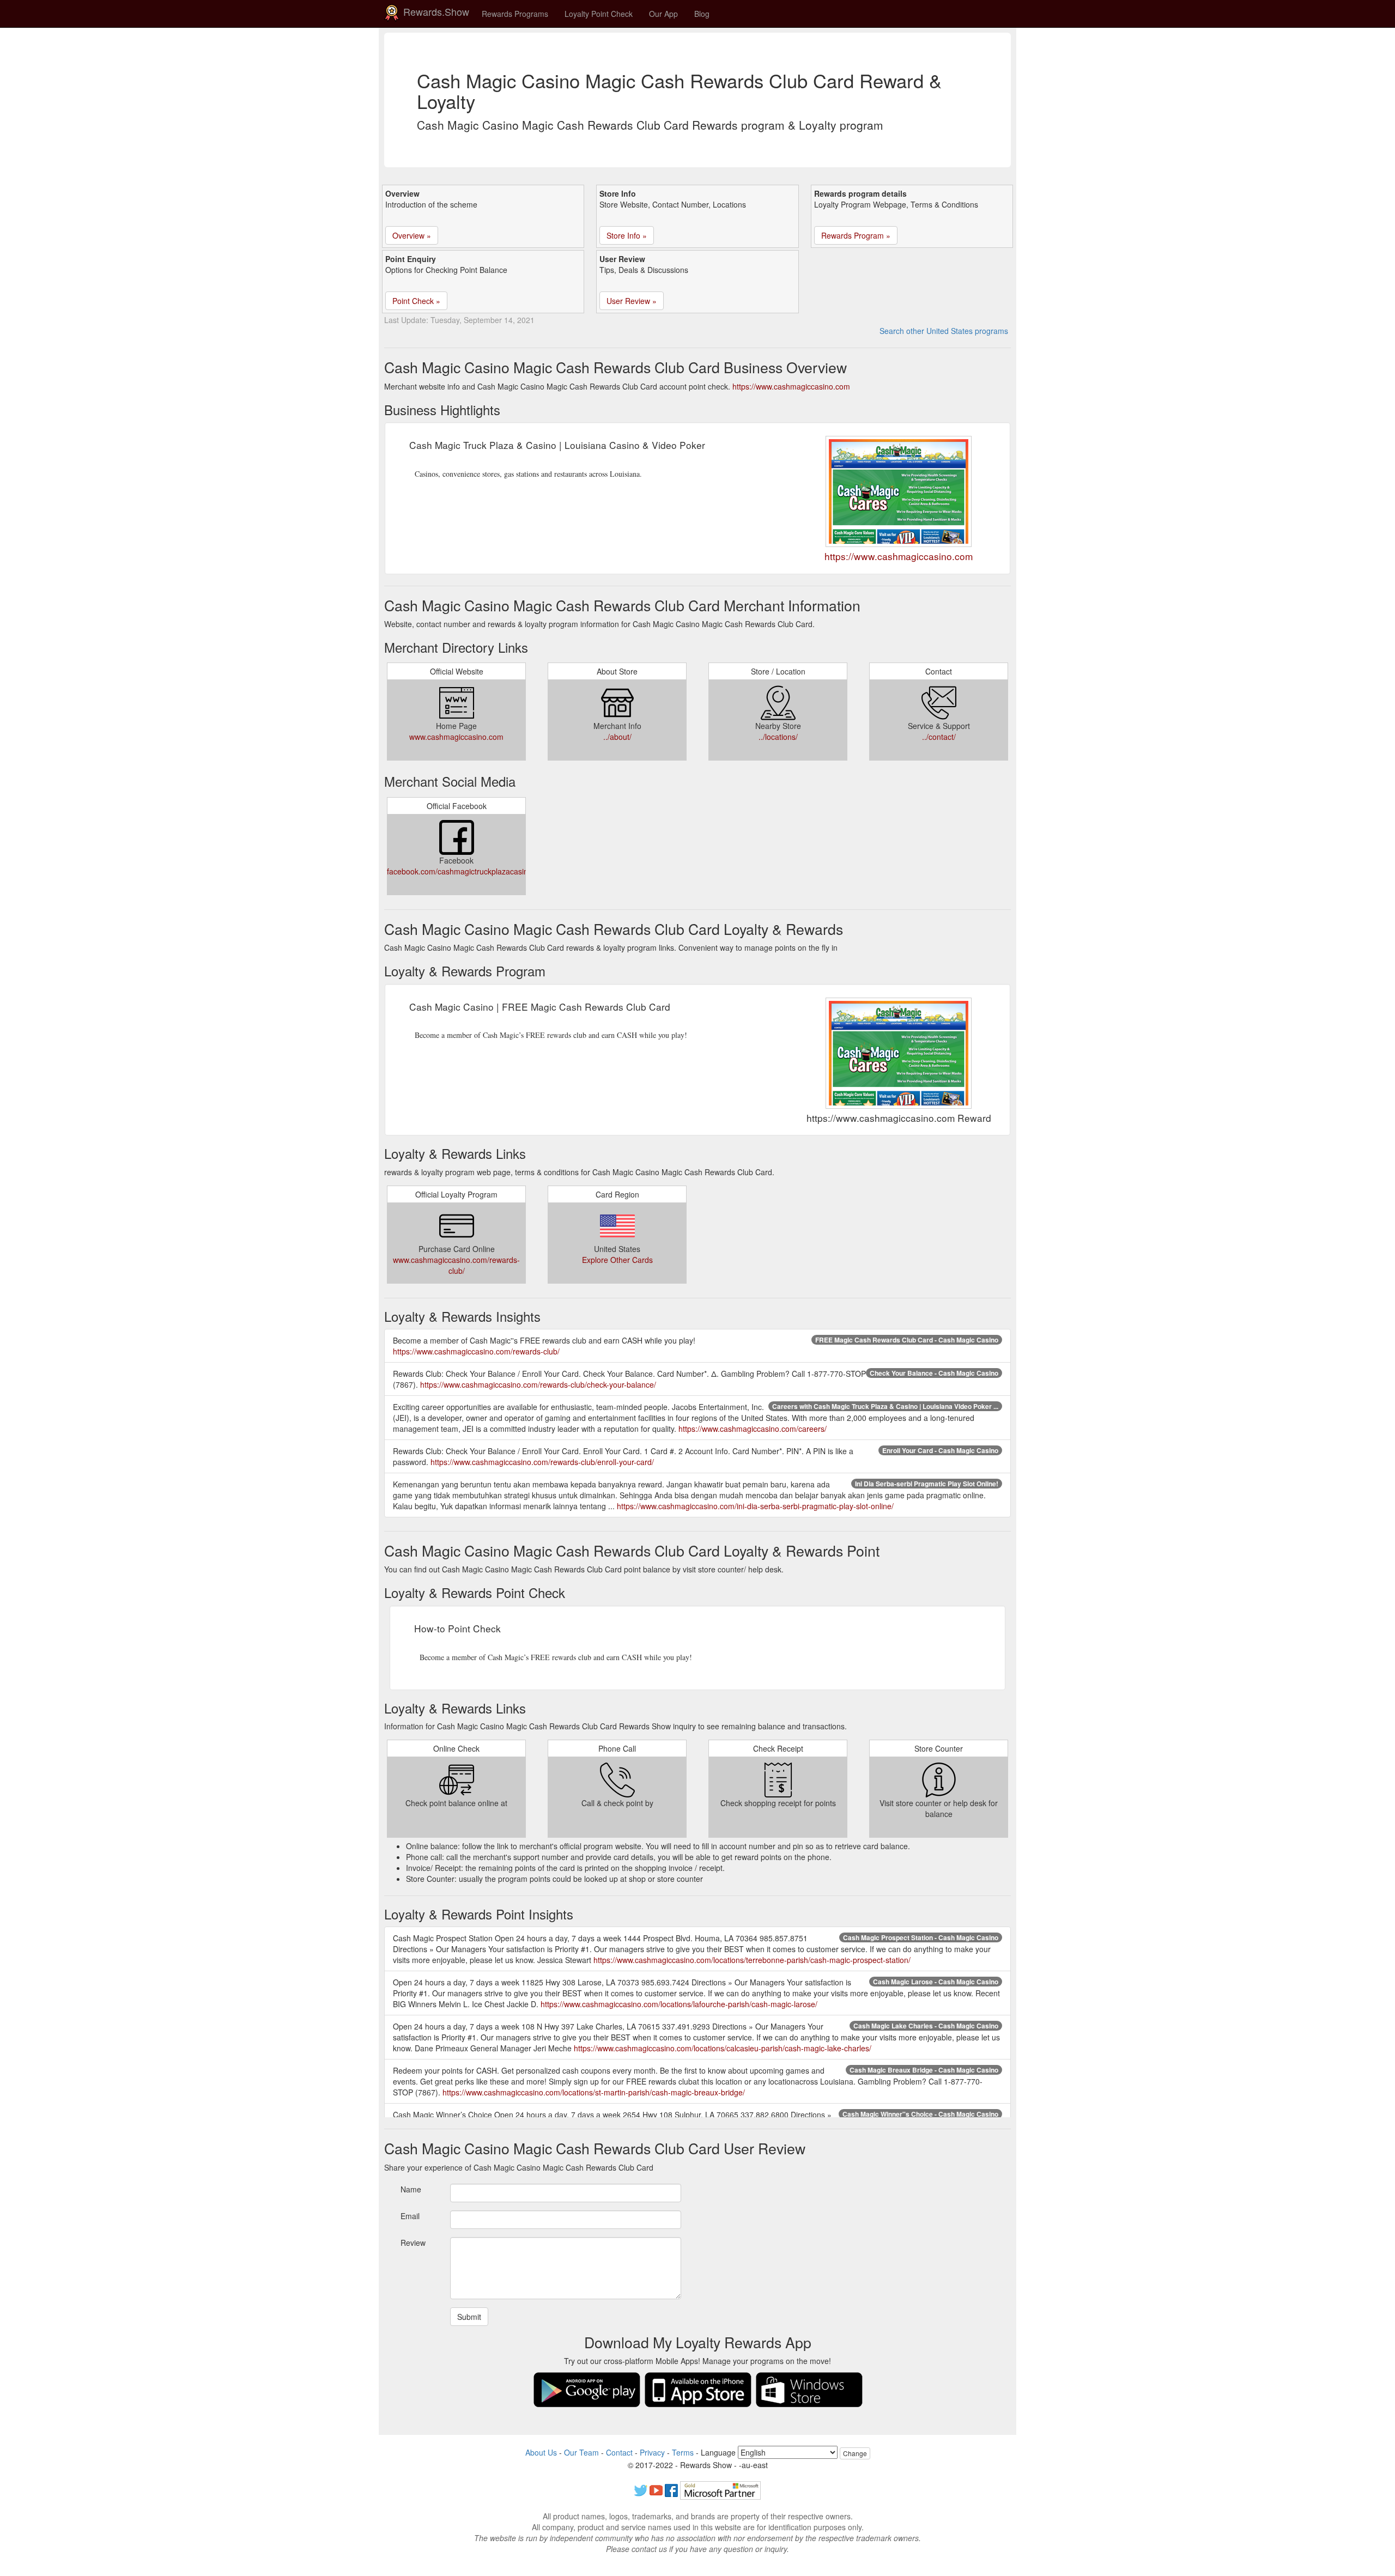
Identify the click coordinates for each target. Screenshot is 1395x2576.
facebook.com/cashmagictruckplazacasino (460, 871)
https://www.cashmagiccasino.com (791, 386)
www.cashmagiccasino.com (456, 737)
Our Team (581, 2452)
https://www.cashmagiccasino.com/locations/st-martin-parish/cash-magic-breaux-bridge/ (594, 2092)
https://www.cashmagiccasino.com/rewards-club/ (476, 1351)
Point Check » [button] (416, 301)
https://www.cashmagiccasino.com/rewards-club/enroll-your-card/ (542, 1462)
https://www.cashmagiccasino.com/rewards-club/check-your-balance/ (538, 1384)
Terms (683, 2452)
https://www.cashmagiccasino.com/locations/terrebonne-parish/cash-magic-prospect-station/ (752, 1960)
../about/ (617, 737)
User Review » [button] (632, 301)
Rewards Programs (515, 14)
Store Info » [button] (627, 235)
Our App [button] (663, 14)
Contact (619, 2452)
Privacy (652, 2452)
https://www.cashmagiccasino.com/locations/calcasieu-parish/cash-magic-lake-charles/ (723, 2048)
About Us (541, 2452)
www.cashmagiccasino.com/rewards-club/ (456, 1265)
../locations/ (778, 737)
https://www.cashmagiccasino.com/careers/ (753, 1429)
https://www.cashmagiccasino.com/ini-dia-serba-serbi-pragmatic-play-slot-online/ (755, 1506)
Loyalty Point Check (599, 14)
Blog (702, 14)
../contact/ (939, 737)
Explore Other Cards (617, 1260)
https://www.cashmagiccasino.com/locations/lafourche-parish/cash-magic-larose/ (679, 2004)
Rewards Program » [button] (856, 235)
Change (855, 2453)
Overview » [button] (412, 235)
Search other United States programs (944, 331)
